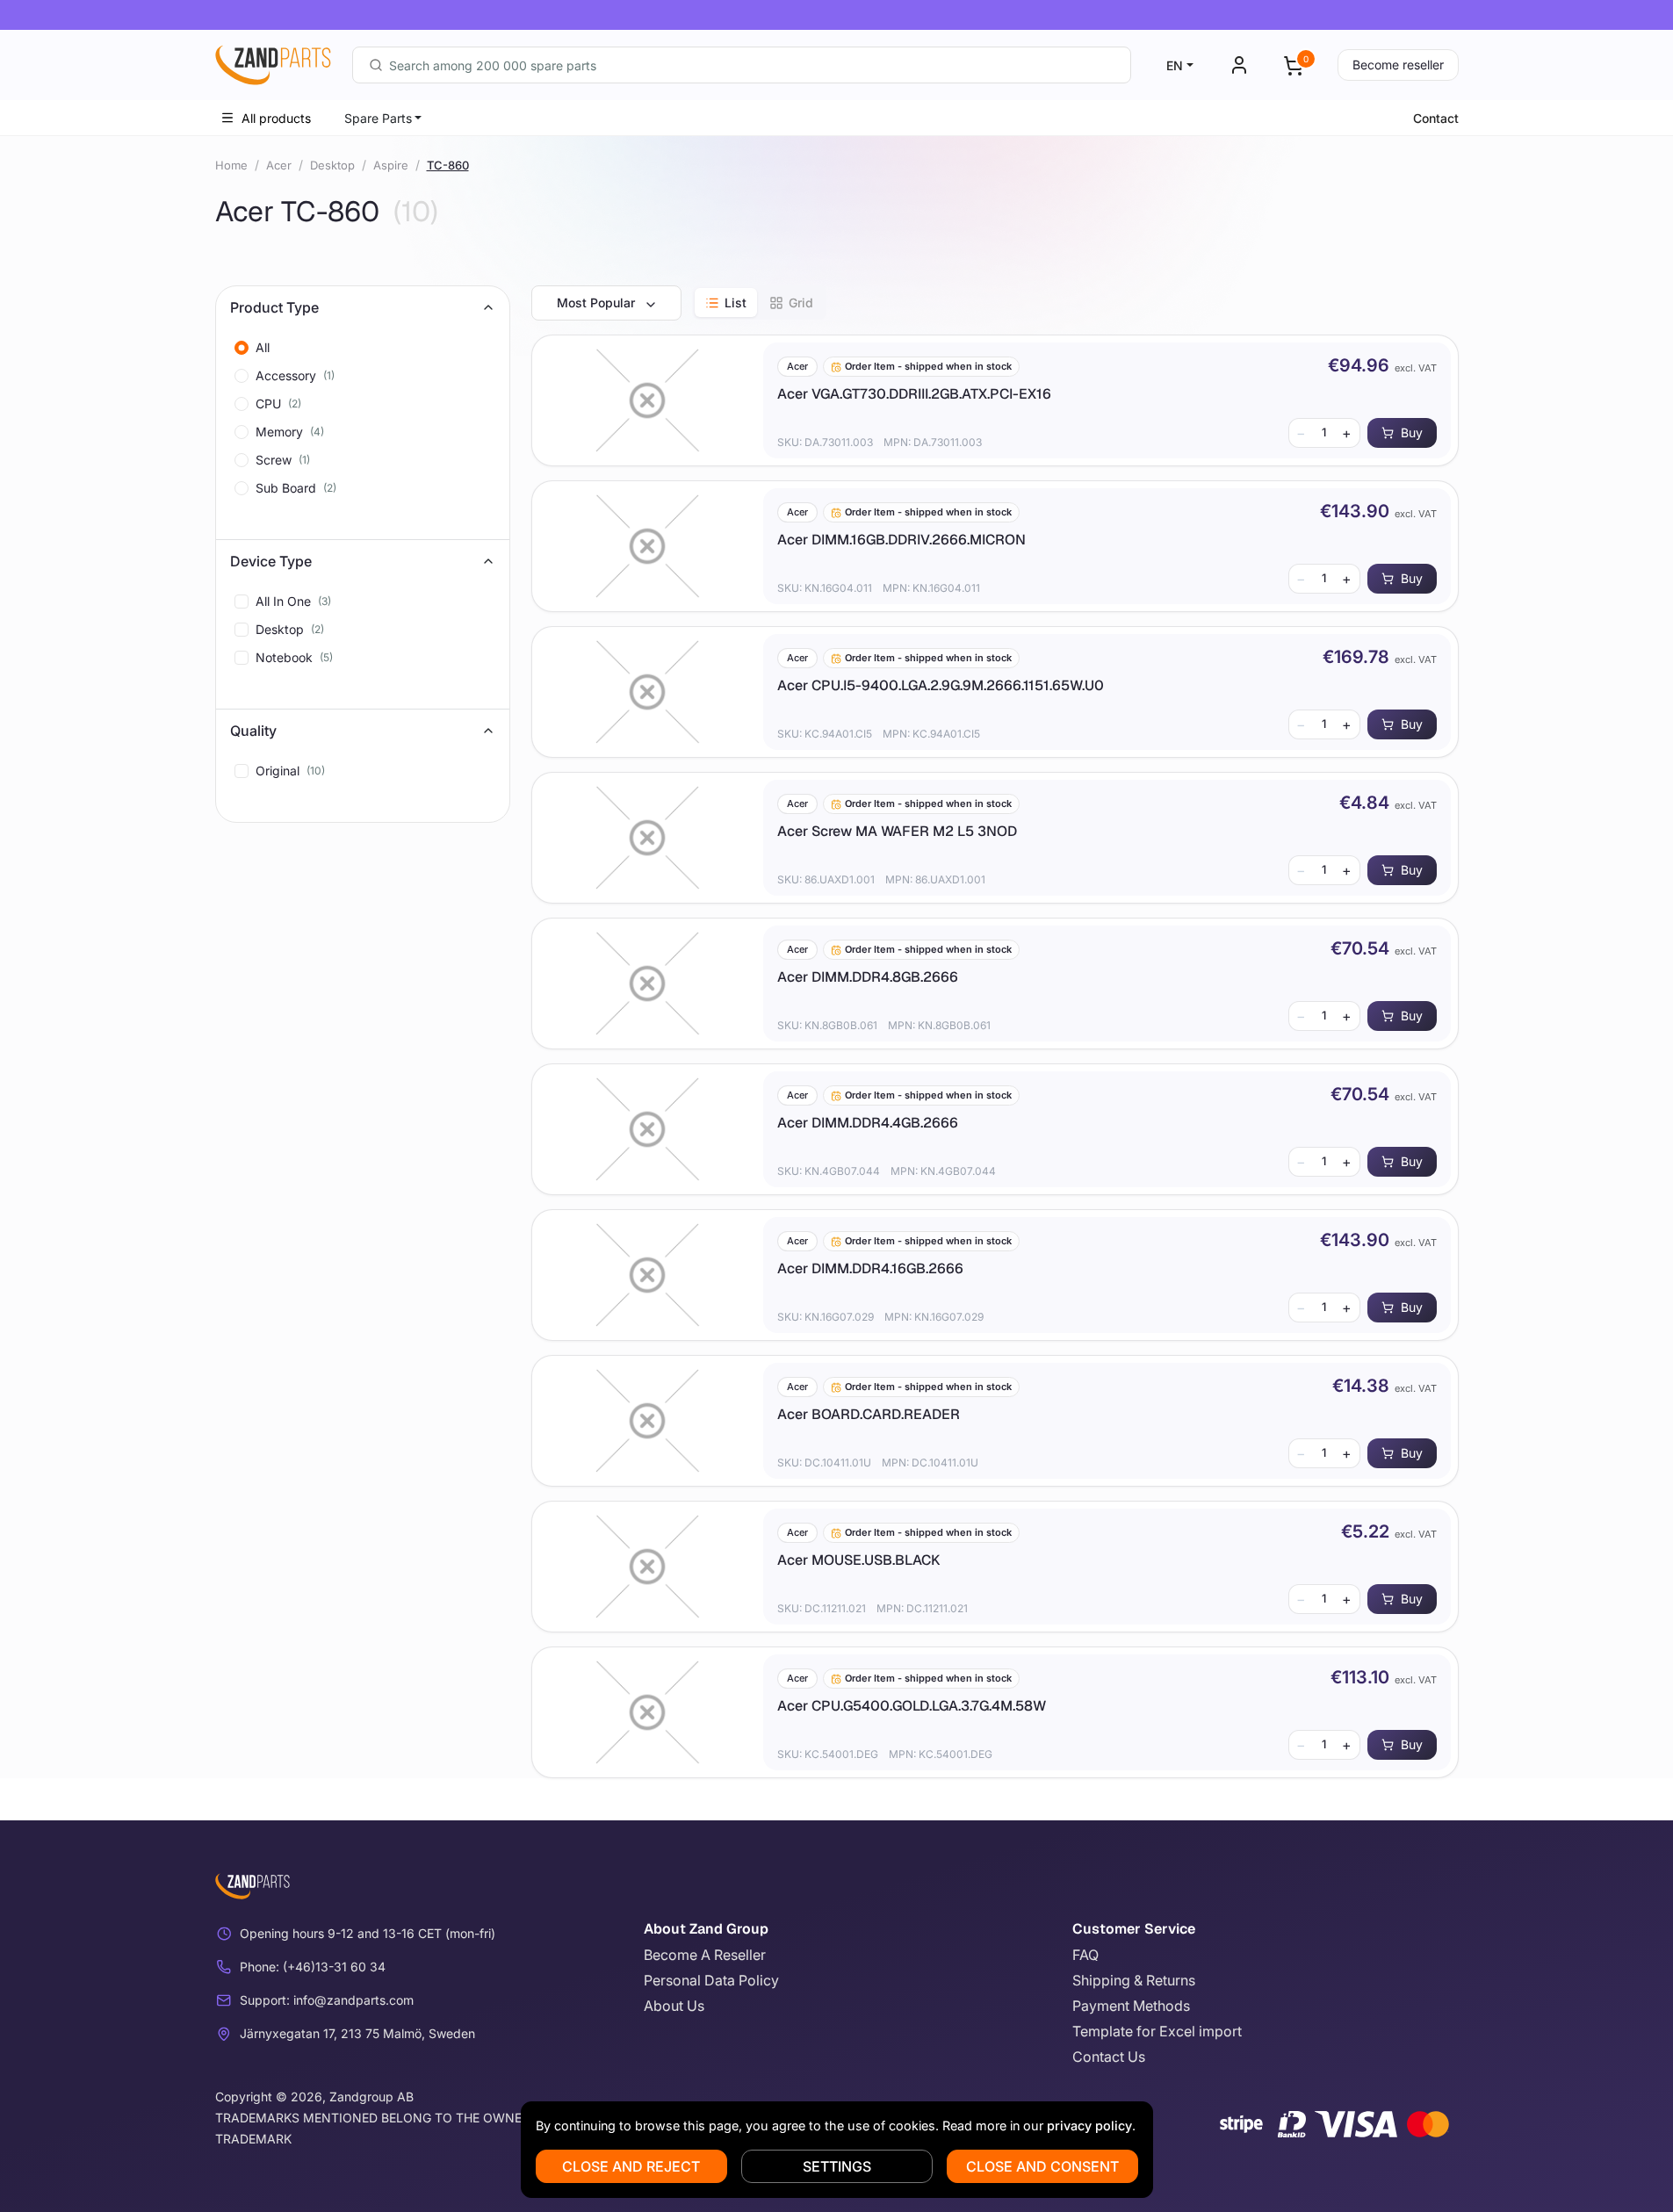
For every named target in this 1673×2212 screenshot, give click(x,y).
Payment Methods (1131, 2006)
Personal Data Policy (711, 1980)
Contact (1436, 118)
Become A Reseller (705, 1955)
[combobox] (742, 65)
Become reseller (1398, 65)
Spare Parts (378, 118)
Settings (837, 2166)
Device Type (271, 561)
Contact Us (1109, 2057)
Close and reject (631, 2166)
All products (276, 118)
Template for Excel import (1157, 2031)
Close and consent (1042, 2166)
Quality (253, 731)
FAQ (1085, 1955)
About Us (674, 2006)
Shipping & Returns (1134, 1980)
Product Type (274, 307)
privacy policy (1089, 2126)
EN (1175, 65)
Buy (1412, 432)
